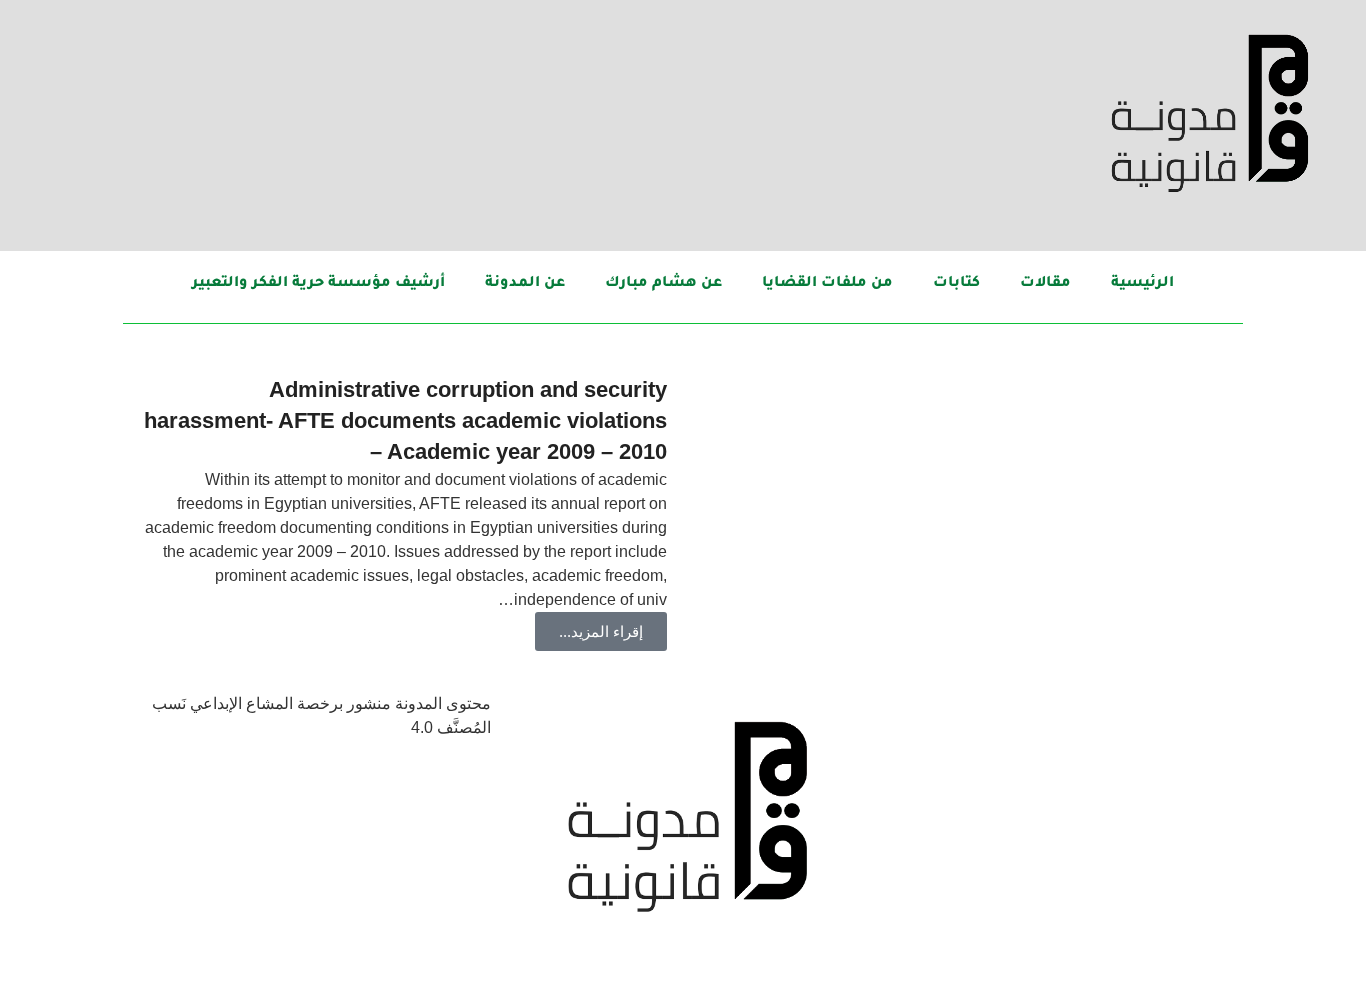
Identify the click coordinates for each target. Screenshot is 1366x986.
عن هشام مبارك (663, 284)
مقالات (1045, 284)
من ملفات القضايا (827, 284)
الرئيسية (1142, 284)
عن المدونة (525, 284)
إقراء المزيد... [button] (601, 631)
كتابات (956, 284)
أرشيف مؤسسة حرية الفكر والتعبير (318, 284)
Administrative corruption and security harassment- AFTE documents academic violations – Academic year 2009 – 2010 (405, 420)
